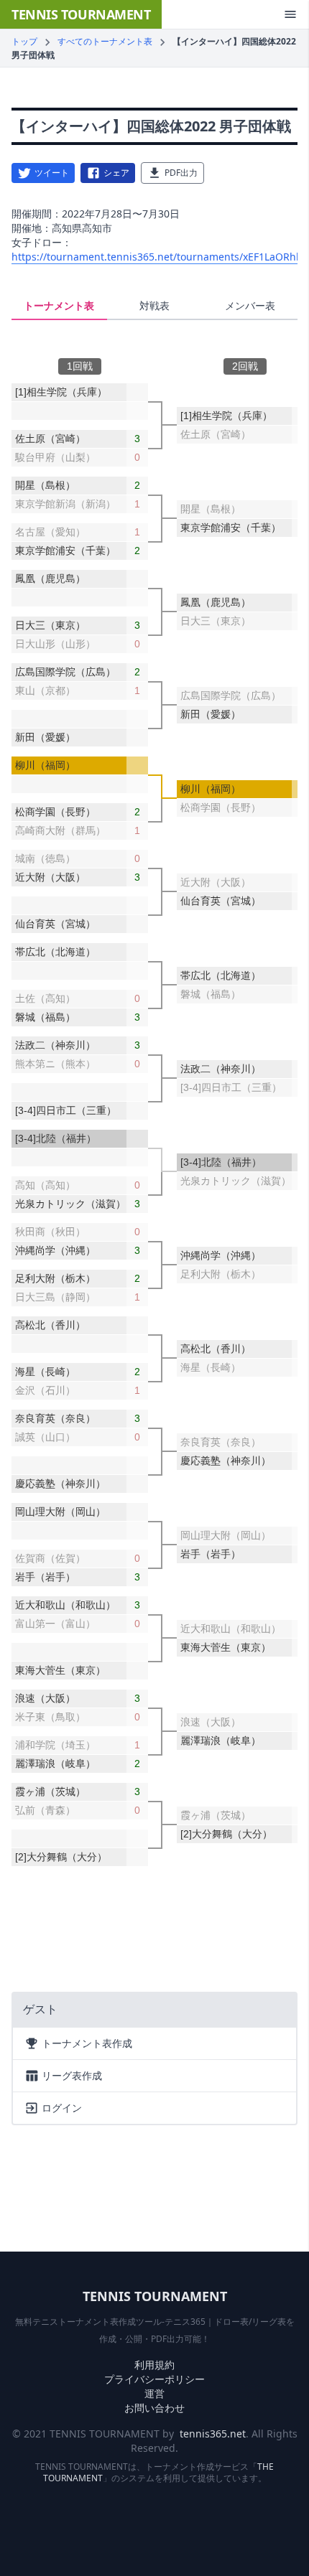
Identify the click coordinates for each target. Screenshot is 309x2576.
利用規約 (154, 2365)
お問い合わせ (154, 2408)
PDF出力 (181, 173)
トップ (24, 41)
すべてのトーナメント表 (105, 41)
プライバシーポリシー (154, 2379)
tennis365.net (213, 2434)
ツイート (52, 173)
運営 (154, 2393)
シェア (116, 173)
